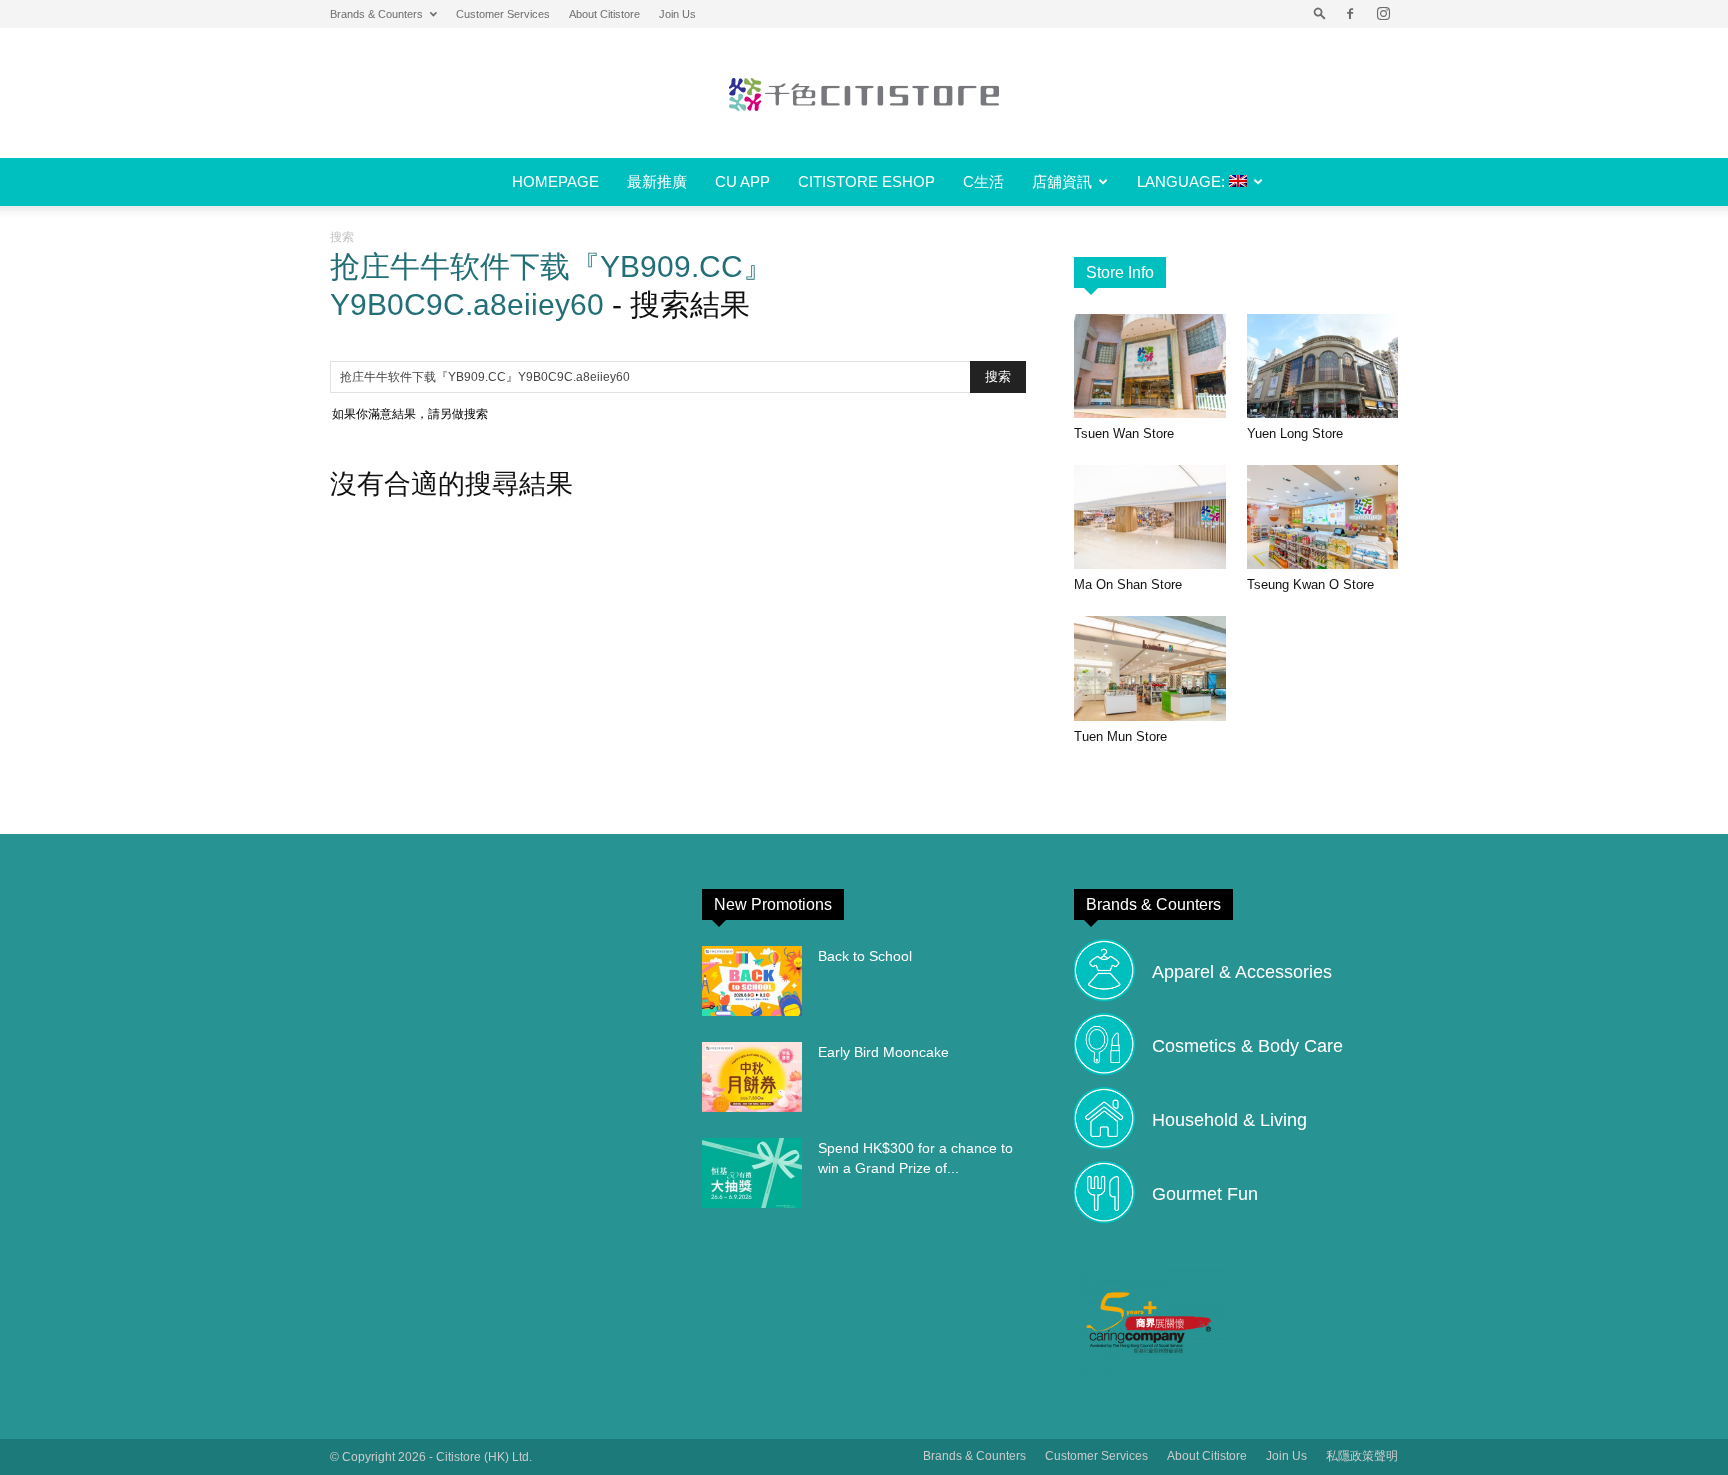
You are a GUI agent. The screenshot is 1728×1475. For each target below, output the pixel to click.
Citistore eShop (866, 181)
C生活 (983, 181)
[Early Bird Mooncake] (752, 1077)
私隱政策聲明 (1362, 1456)
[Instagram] (1383, 14)
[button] (1320, 14)
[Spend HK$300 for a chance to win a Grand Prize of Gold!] (752, 1173)
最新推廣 (657, 181)
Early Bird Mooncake (883, 1052)
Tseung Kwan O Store (1310, 584)
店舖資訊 (1062, 181)
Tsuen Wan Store (1124, 433)
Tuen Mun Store (1120, 736)
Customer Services (503, 14)
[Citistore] (864, 94)
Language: (1183, 181)
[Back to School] (752, 981)
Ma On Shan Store (1128, 584)
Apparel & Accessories (1242, 972)
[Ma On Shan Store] (1150, 517)
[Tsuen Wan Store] (1150, 366)
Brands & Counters (376, 14)
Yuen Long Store (1295, 433)
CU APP (742, 181)
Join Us (677, 14)
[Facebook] (1350, 14)
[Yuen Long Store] (1323, 366)
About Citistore (604, 14)
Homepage (555, 181)
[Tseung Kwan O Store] (1323, 517)
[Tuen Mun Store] (1150, 668)
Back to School (865, 956)
